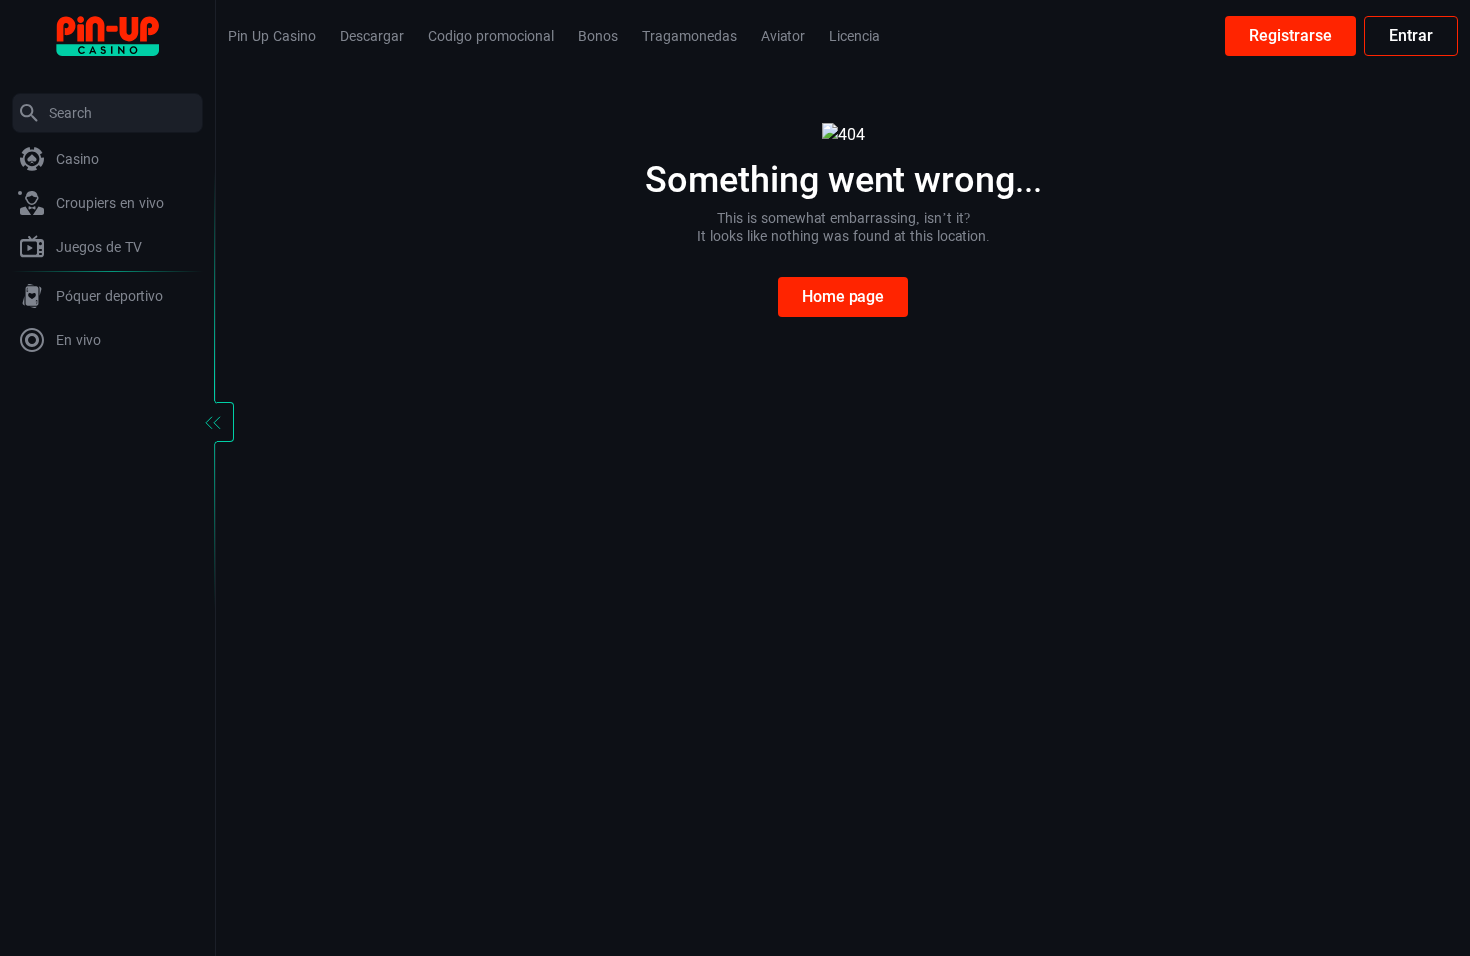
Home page (843, 296)
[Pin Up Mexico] (107, 34)
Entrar (1411, 35)
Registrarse (1290, 35)
